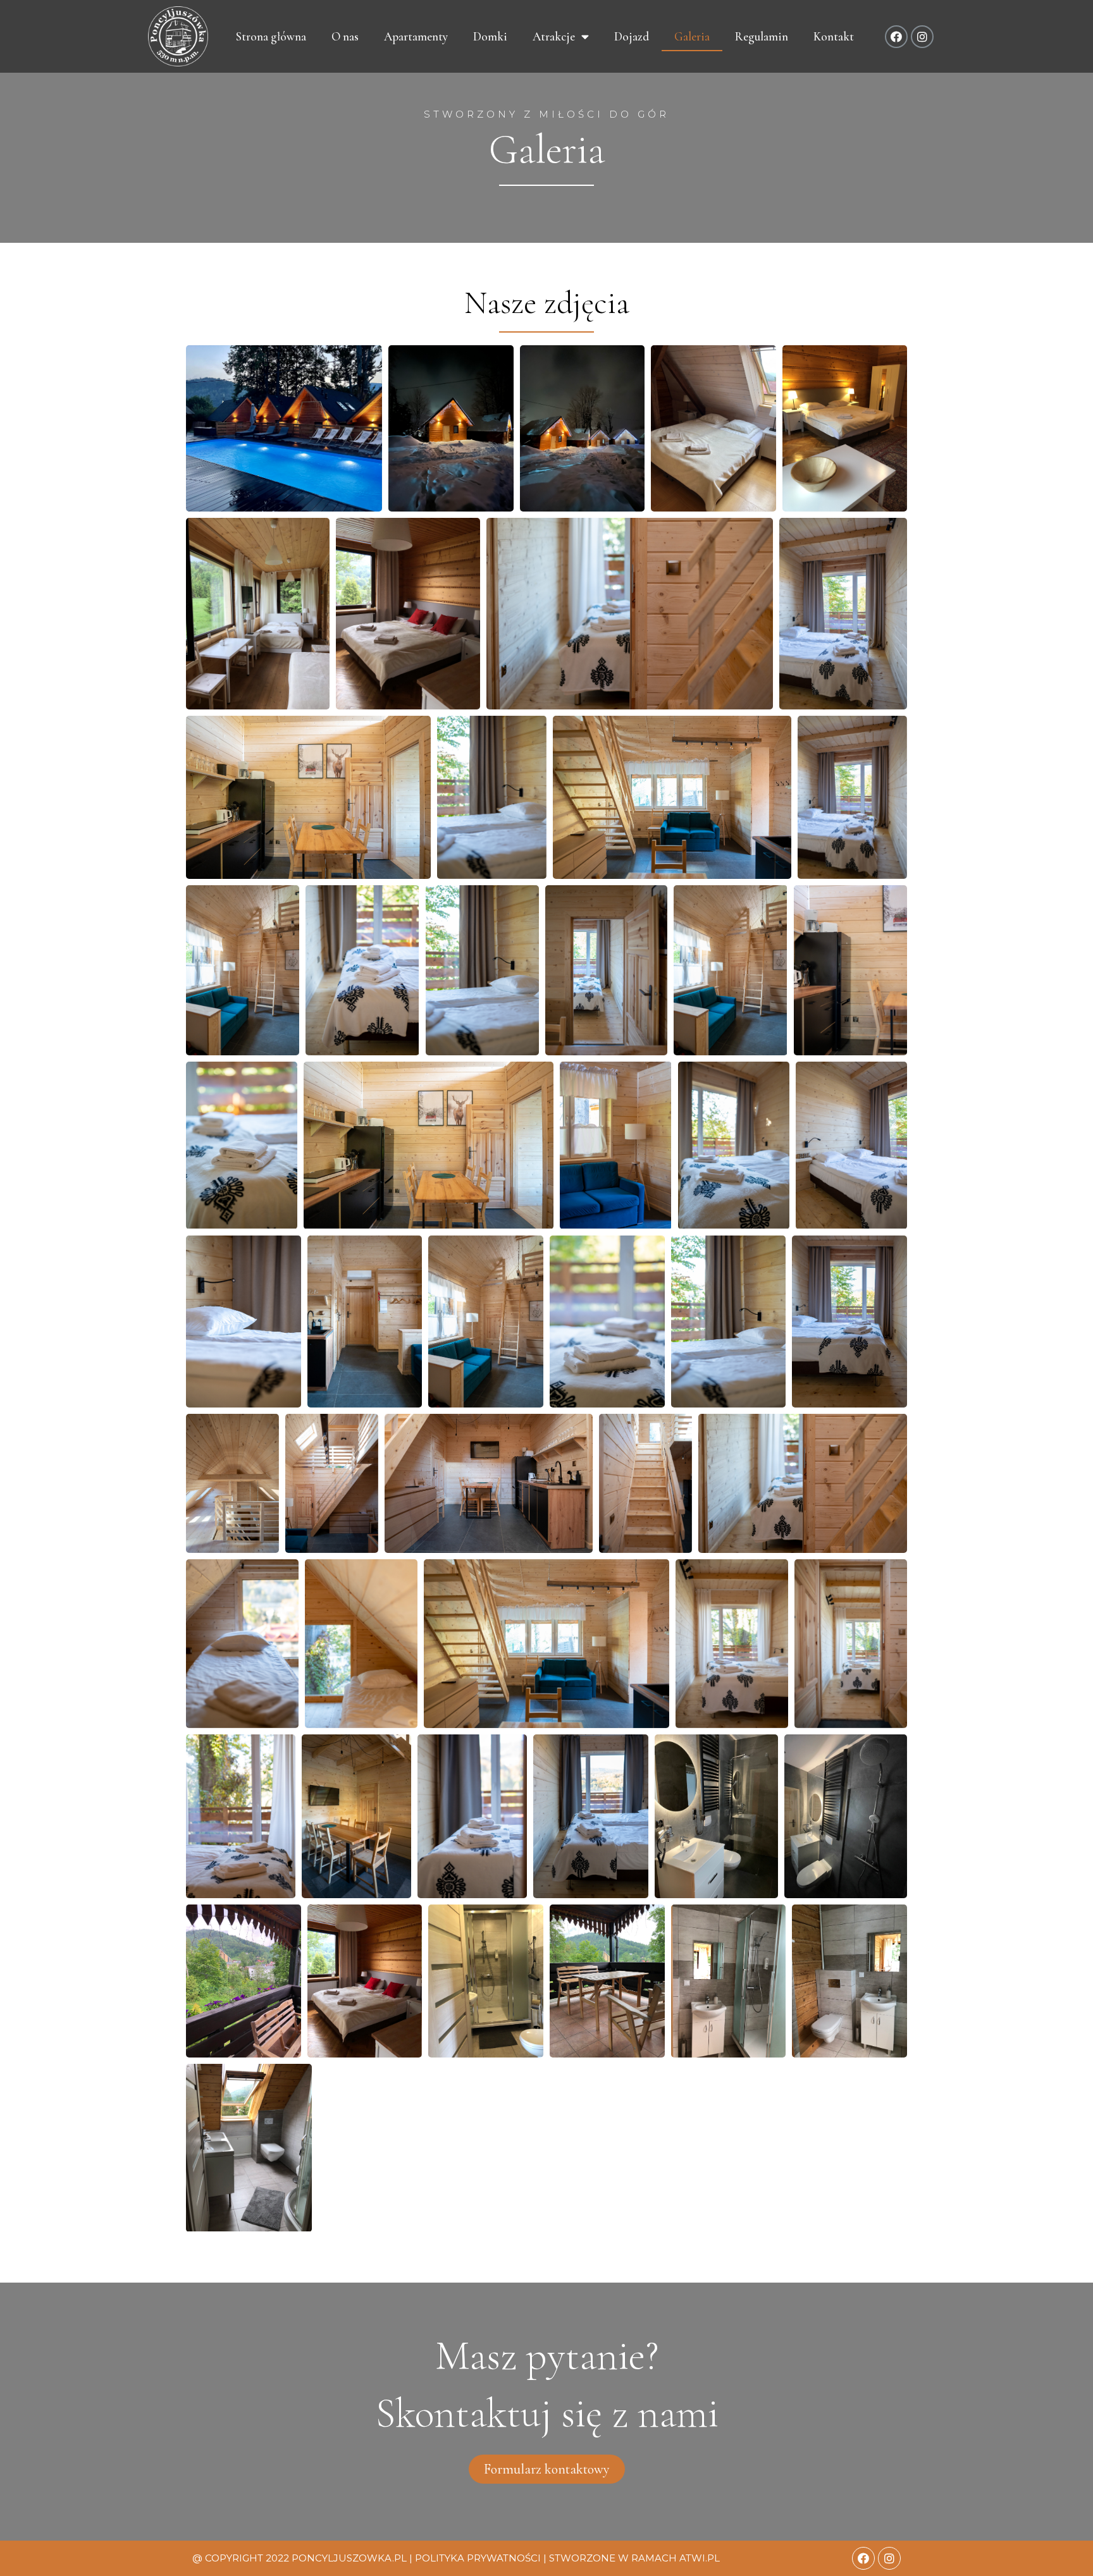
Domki (490, 36)
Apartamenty (416, 36)
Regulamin (762, 36)
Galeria (692, 36)
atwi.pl (700, 2558)
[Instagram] (922, 37)
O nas (345, 36)
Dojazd (632, 36)
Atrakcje (554, 36)
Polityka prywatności (478, 2558)
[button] (547, 2469)
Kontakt (834, 36)
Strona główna (271, 36)
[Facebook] (896, 37)
